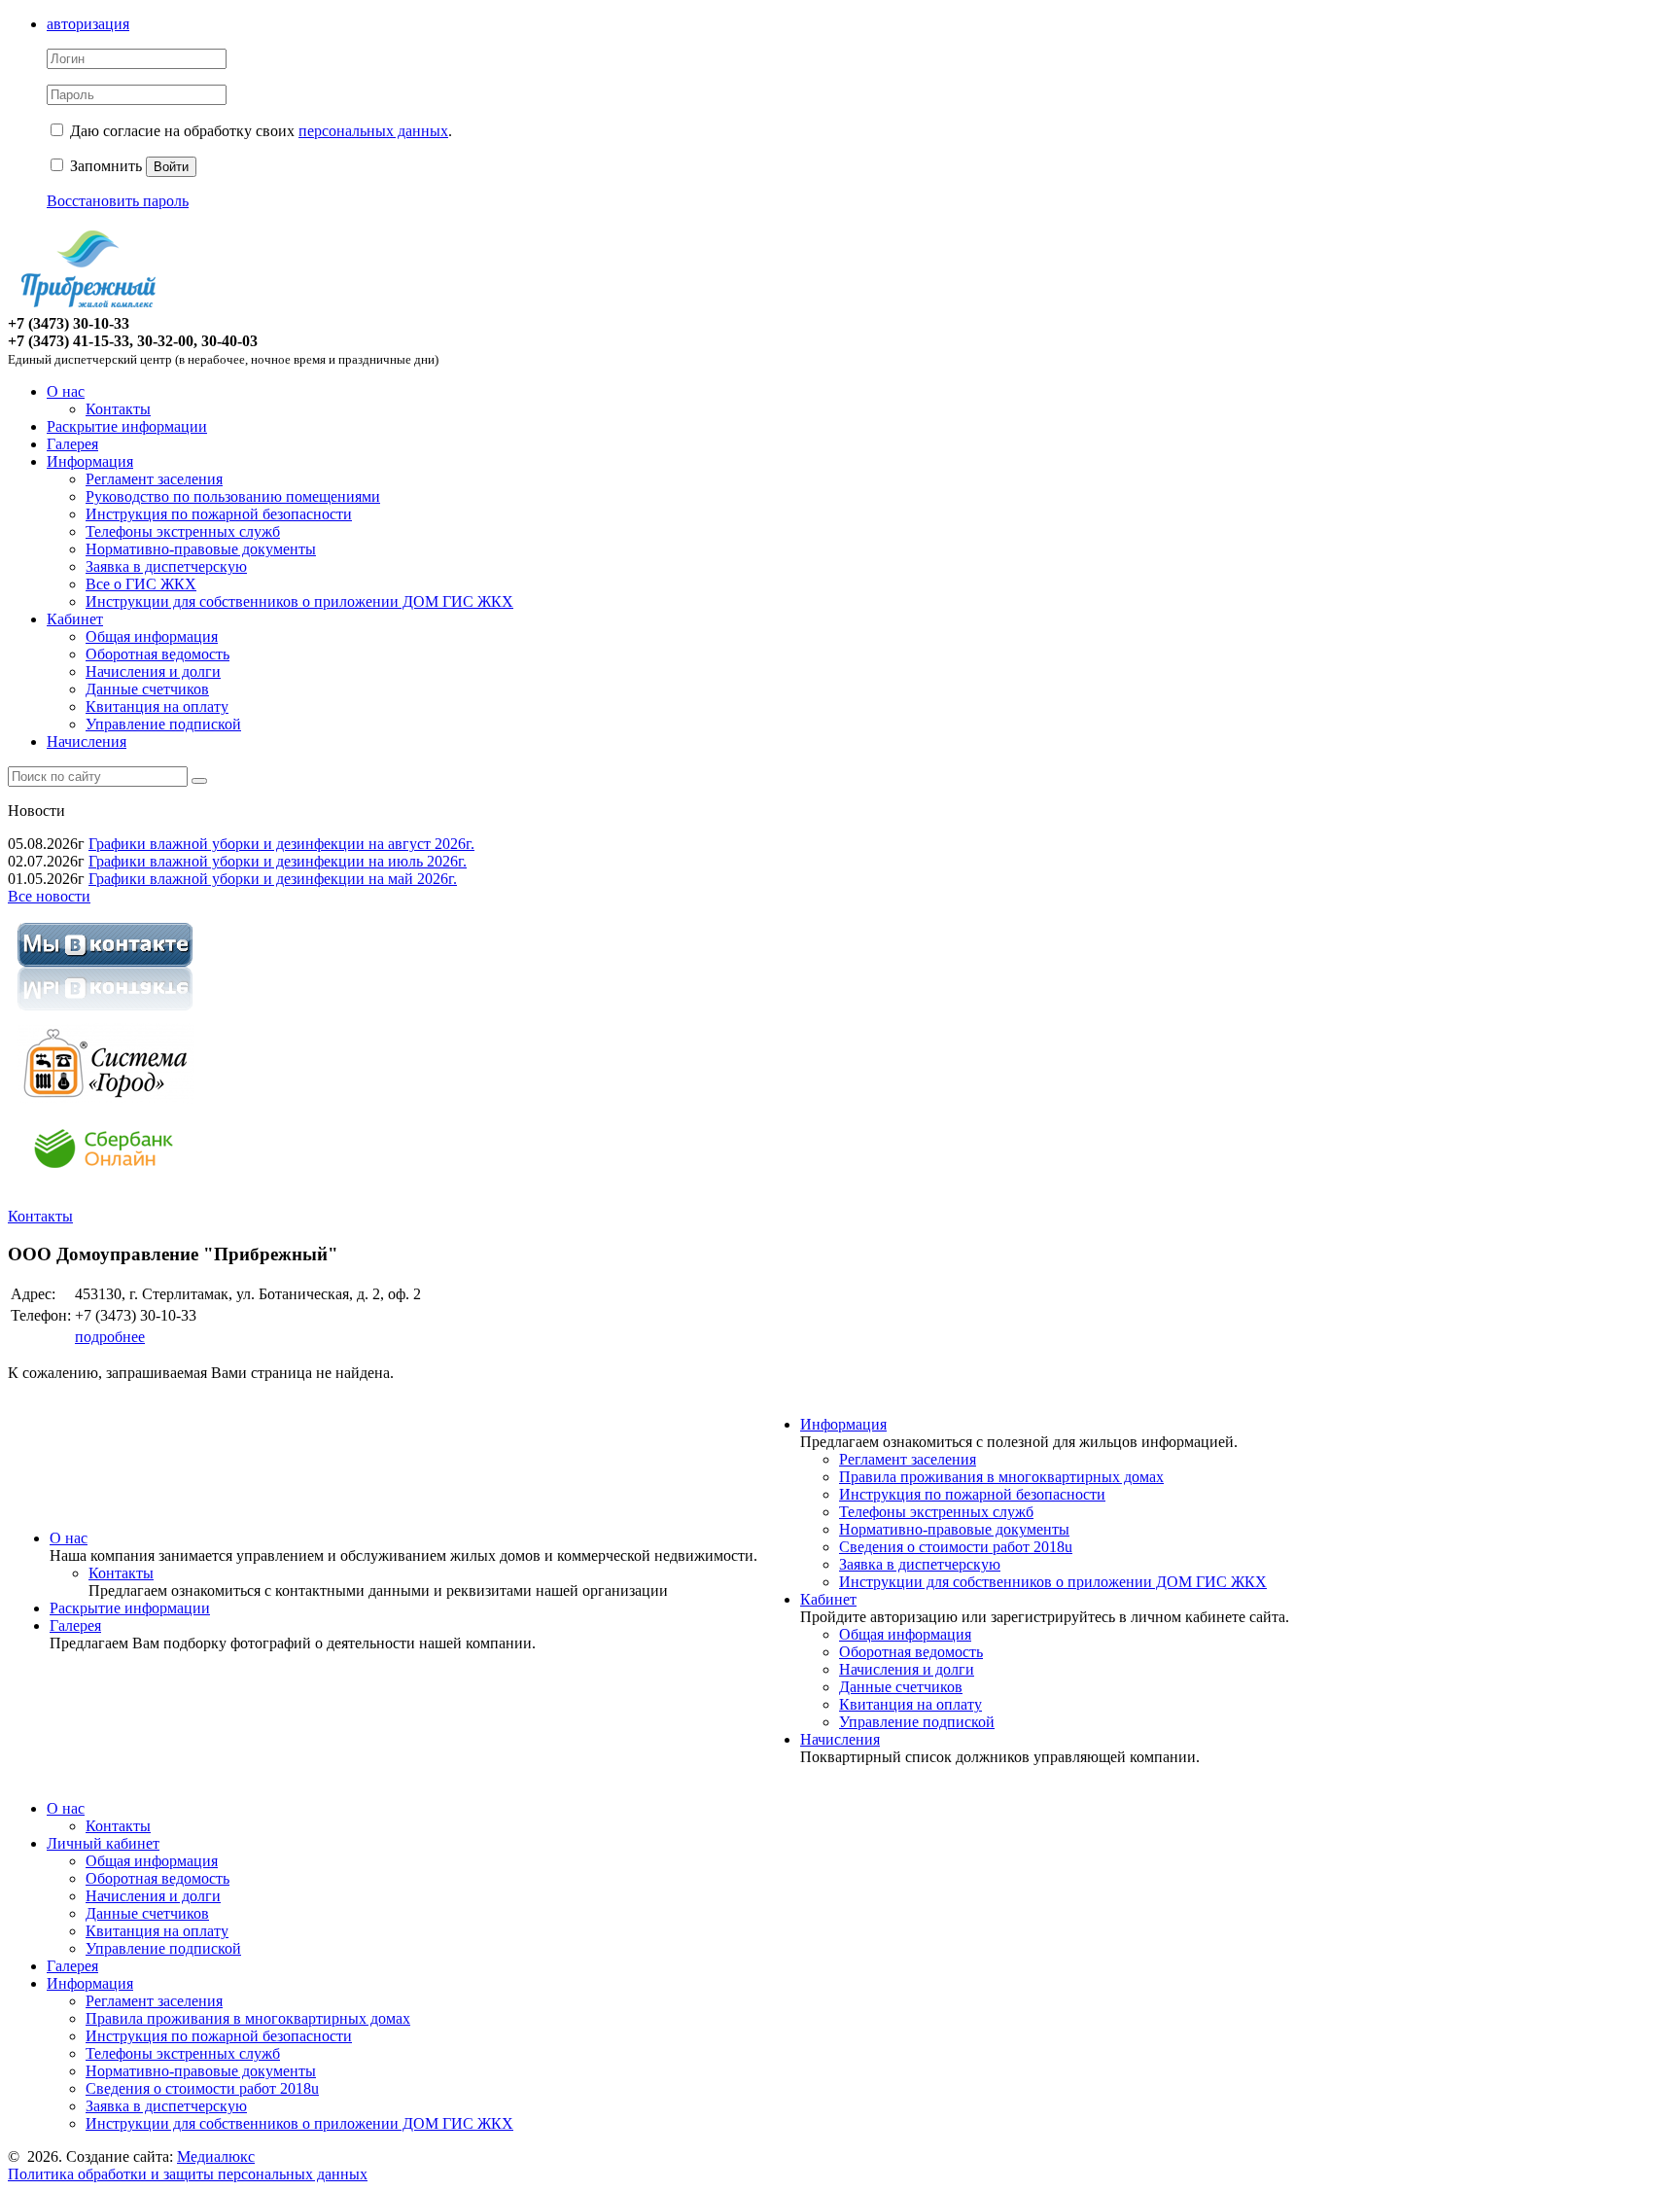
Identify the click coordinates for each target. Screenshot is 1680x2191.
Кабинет (75, 619)
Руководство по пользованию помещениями (233, 496)
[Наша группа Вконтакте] (105, 1014)
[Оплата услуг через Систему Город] (105, 1098)
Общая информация (152, 636)
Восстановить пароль (118, 201)
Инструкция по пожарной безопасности (219, 514)
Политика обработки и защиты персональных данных (188, 2174)
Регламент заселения (154, 479)
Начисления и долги (153, 671)
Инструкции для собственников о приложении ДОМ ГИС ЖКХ (299, 601)
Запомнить (104, 166)
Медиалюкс (216, 2156)
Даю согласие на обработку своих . (261, 131)
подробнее (110, 1337)
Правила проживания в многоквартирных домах (1001, 1477)
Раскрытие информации (127, 426)
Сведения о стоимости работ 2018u (956, 1547)
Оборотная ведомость (157, 654)
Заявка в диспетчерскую (166, 566)
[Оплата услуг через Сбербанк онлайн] (105, 1183)
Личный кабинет (103, 1843)
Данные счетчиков (147, 689)
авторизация (88, 24)
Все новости (49, 896)
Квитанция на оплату (157, 707)
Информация (90, 461)
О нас (66, 391)
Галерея (72, 444)
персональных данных (373, 131)
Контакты (118, 409)
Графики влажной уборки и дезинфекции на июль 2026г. (278, 861)
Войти (171, 167)
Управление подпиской (163, 724)
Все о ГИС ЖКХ (141, 584)
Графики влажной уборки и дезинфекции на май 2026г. (273, 879)
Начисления (87, 742)
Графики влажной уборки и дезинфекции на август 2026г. (281, 844)
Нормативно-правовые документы (201, 549)
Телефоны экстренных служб (183, 531)
